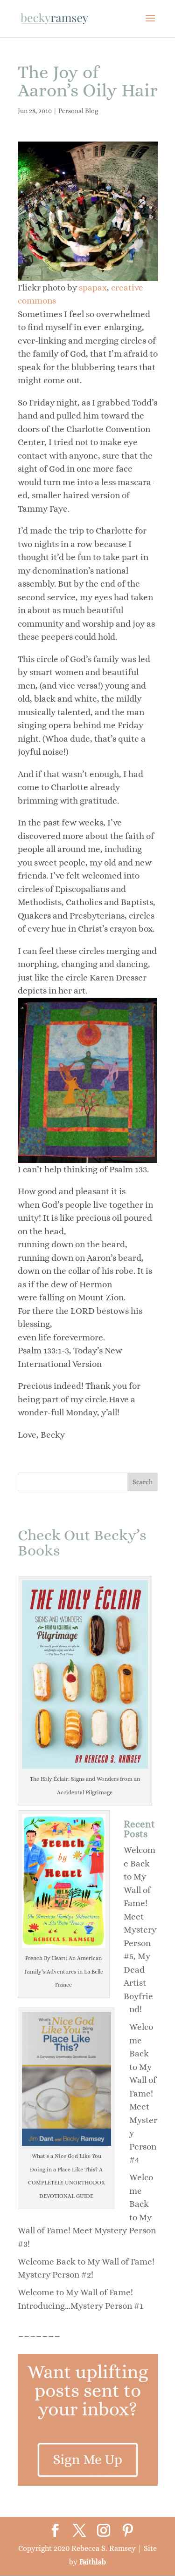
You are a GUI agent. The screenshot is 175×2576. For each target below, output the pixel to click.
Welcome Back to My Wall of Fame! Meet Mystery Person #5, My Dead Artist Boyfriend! (140, 1930)
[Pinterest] (128, 2531)
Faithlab (93, 2562)
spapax (93, 287)
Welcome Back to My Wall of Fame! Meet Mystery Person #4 (143, 2093)
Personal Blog (78, 111)
